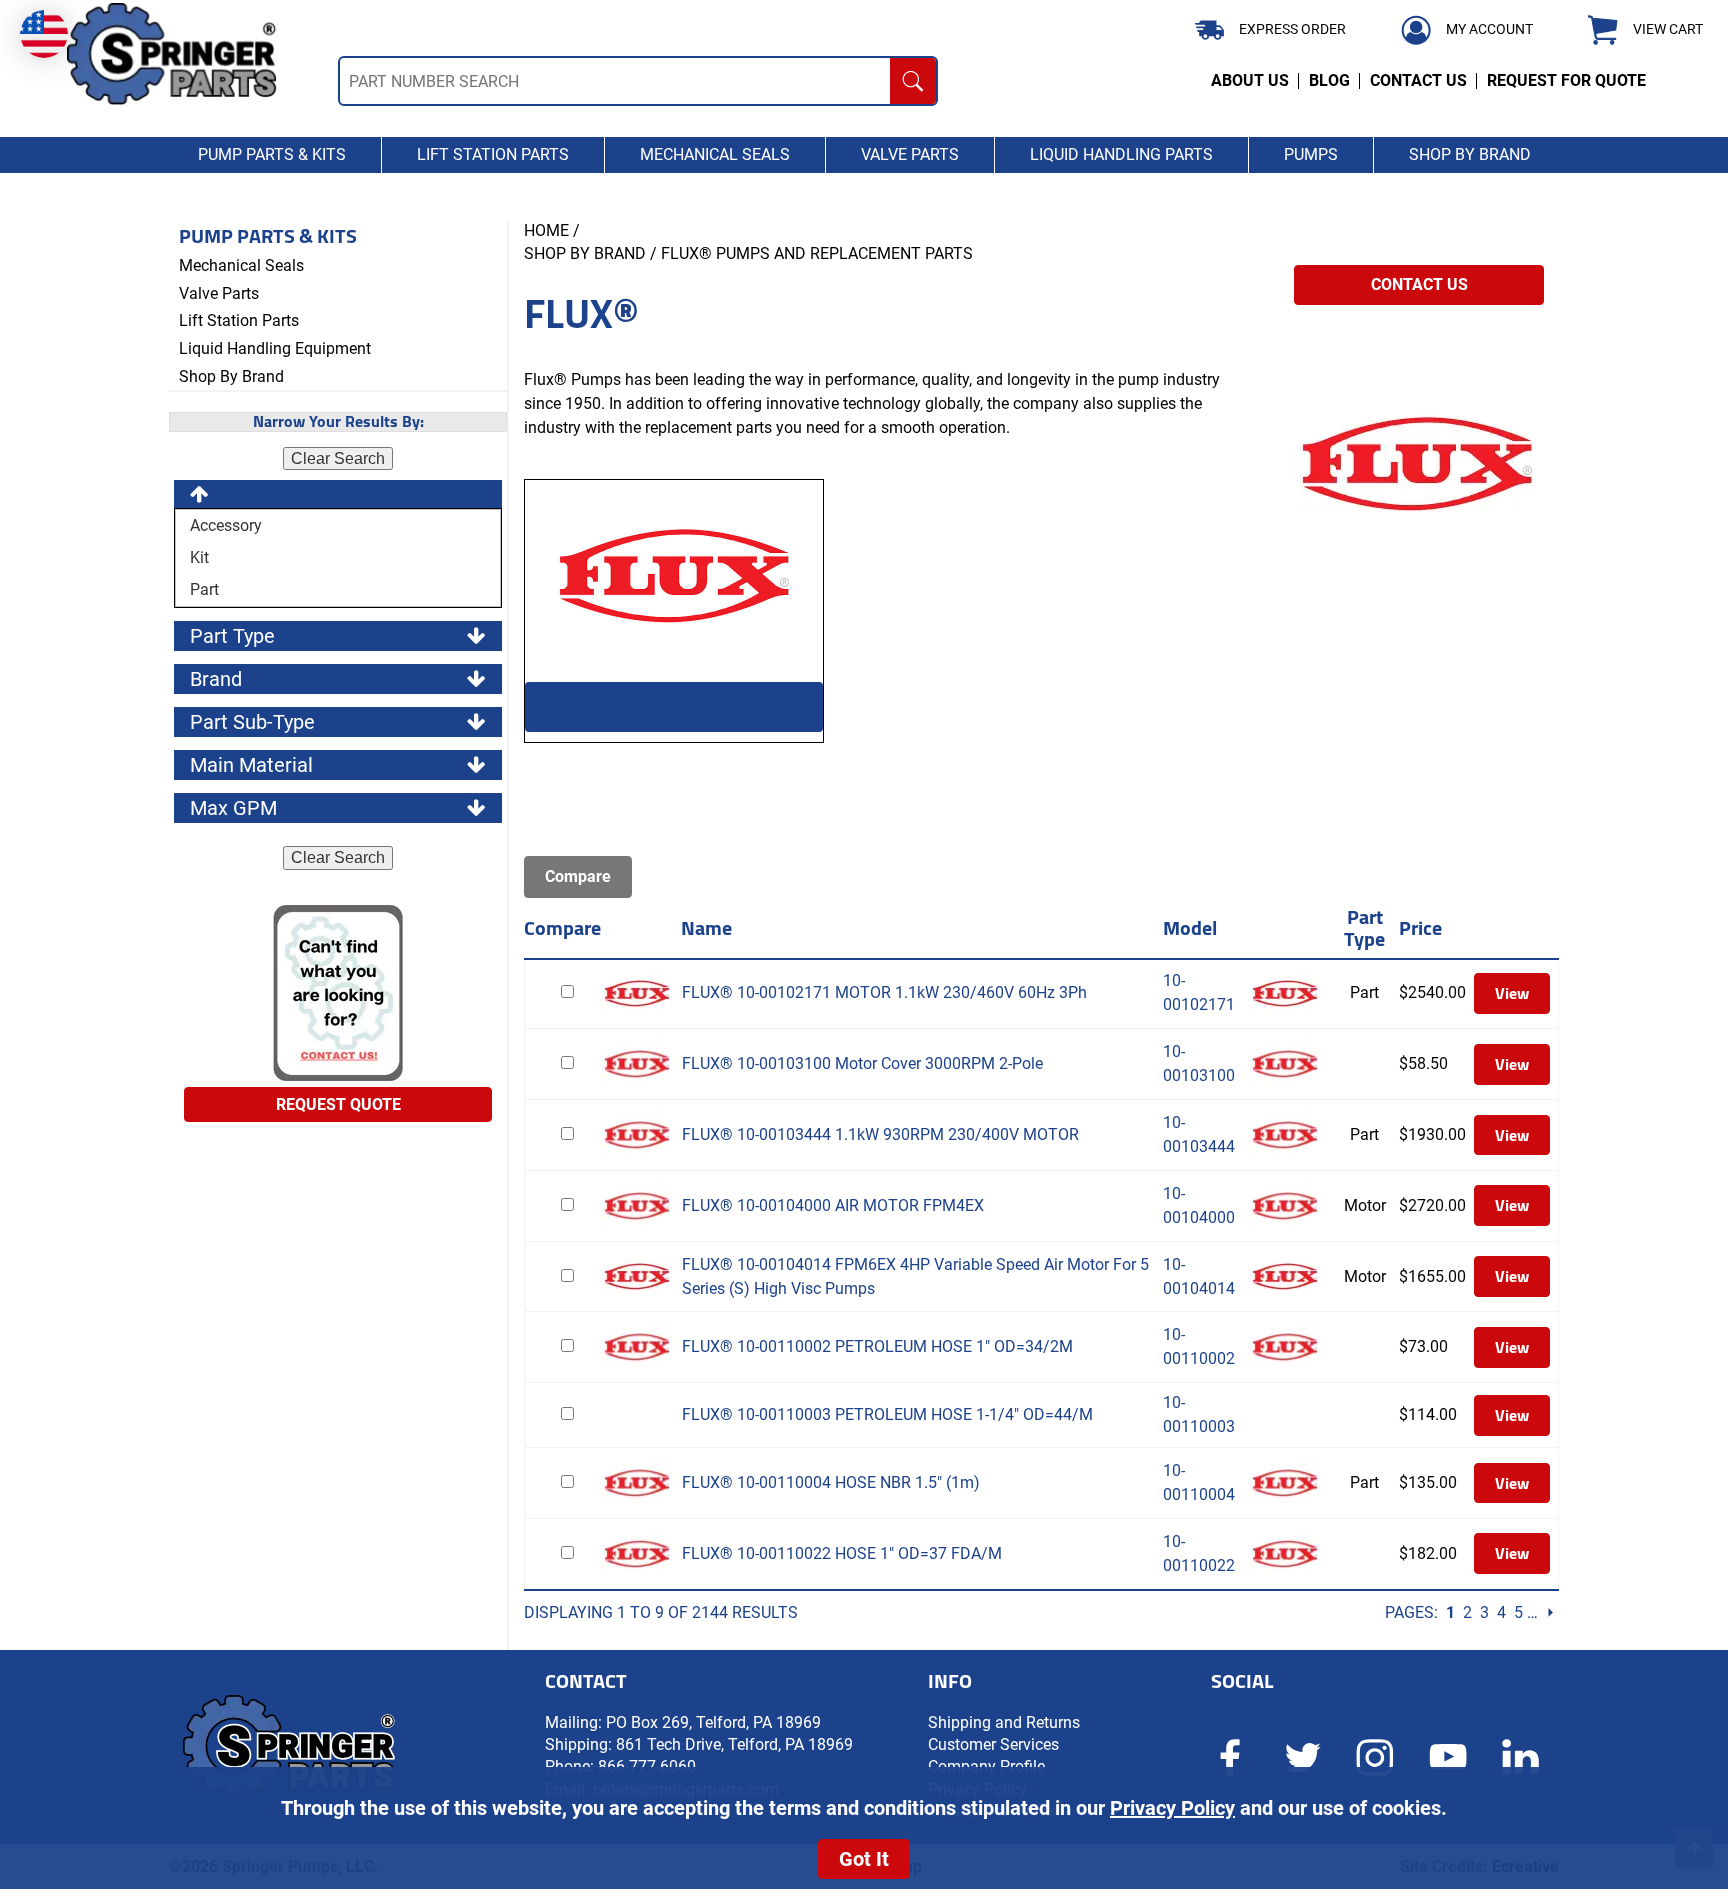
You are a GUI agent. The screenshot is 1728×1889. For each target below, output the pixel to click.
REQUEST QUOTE (338, 1104)
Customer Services (993, 1744)
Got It (864, 1859)
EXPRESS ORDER (1292, 29)
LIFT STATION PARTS (493, 154)
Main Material (251, 765)
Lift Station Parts (239, 320)
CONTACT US (1418, 80)
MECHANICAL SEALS (715, 154)
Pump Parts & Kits (268, 236)
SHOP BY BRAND (1470, 154)
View (1512, 993)
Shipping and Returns (1004, 1722)
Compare (562, 927)
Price (1420, 927)
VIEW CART (1668, 29)
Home (546, 230)
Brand (216, 679)
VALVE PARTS (910, 154)
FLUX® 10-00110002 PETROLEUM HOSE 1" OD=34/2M (877, 1346)
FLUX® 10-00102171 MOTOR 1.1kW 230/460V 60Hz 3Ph (884, 992)
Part (202, 589)
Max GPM (233, 808)
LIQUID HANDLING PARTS (1121, 154)
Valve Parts (219, 293)
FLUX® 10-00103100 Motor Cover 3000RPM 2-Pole (862, 1063)
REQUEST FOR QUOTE (1566, 80)
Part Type (1364, 927)
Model (1190, 927)
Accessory (224, 525)
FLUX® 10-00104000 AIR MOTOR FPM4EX (833, 1205)
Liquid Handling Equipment (275, 348)
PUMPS (1311, 154)
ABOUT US (1250, 80)
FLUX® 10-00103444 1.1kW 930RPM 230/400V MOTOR (880, 1134)
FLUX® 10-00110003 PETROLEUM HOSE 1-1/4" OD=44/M (887, 1414)
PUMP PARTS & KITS (272, 154)
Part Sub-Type (252, 722)
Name (706, 927)
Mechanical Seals (241, 265)
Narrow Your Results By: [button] (338, 422)
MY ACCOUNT (1489, 29)
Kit (197, 557)
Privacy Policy (1172, 1808)
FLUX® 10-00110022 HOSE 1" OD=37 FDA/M (842, 1553)
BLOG (1329, 80)
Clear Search (338, 458)
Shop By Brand (231, 376)
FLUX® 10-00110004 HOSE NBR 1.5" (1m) (831, 1482)
